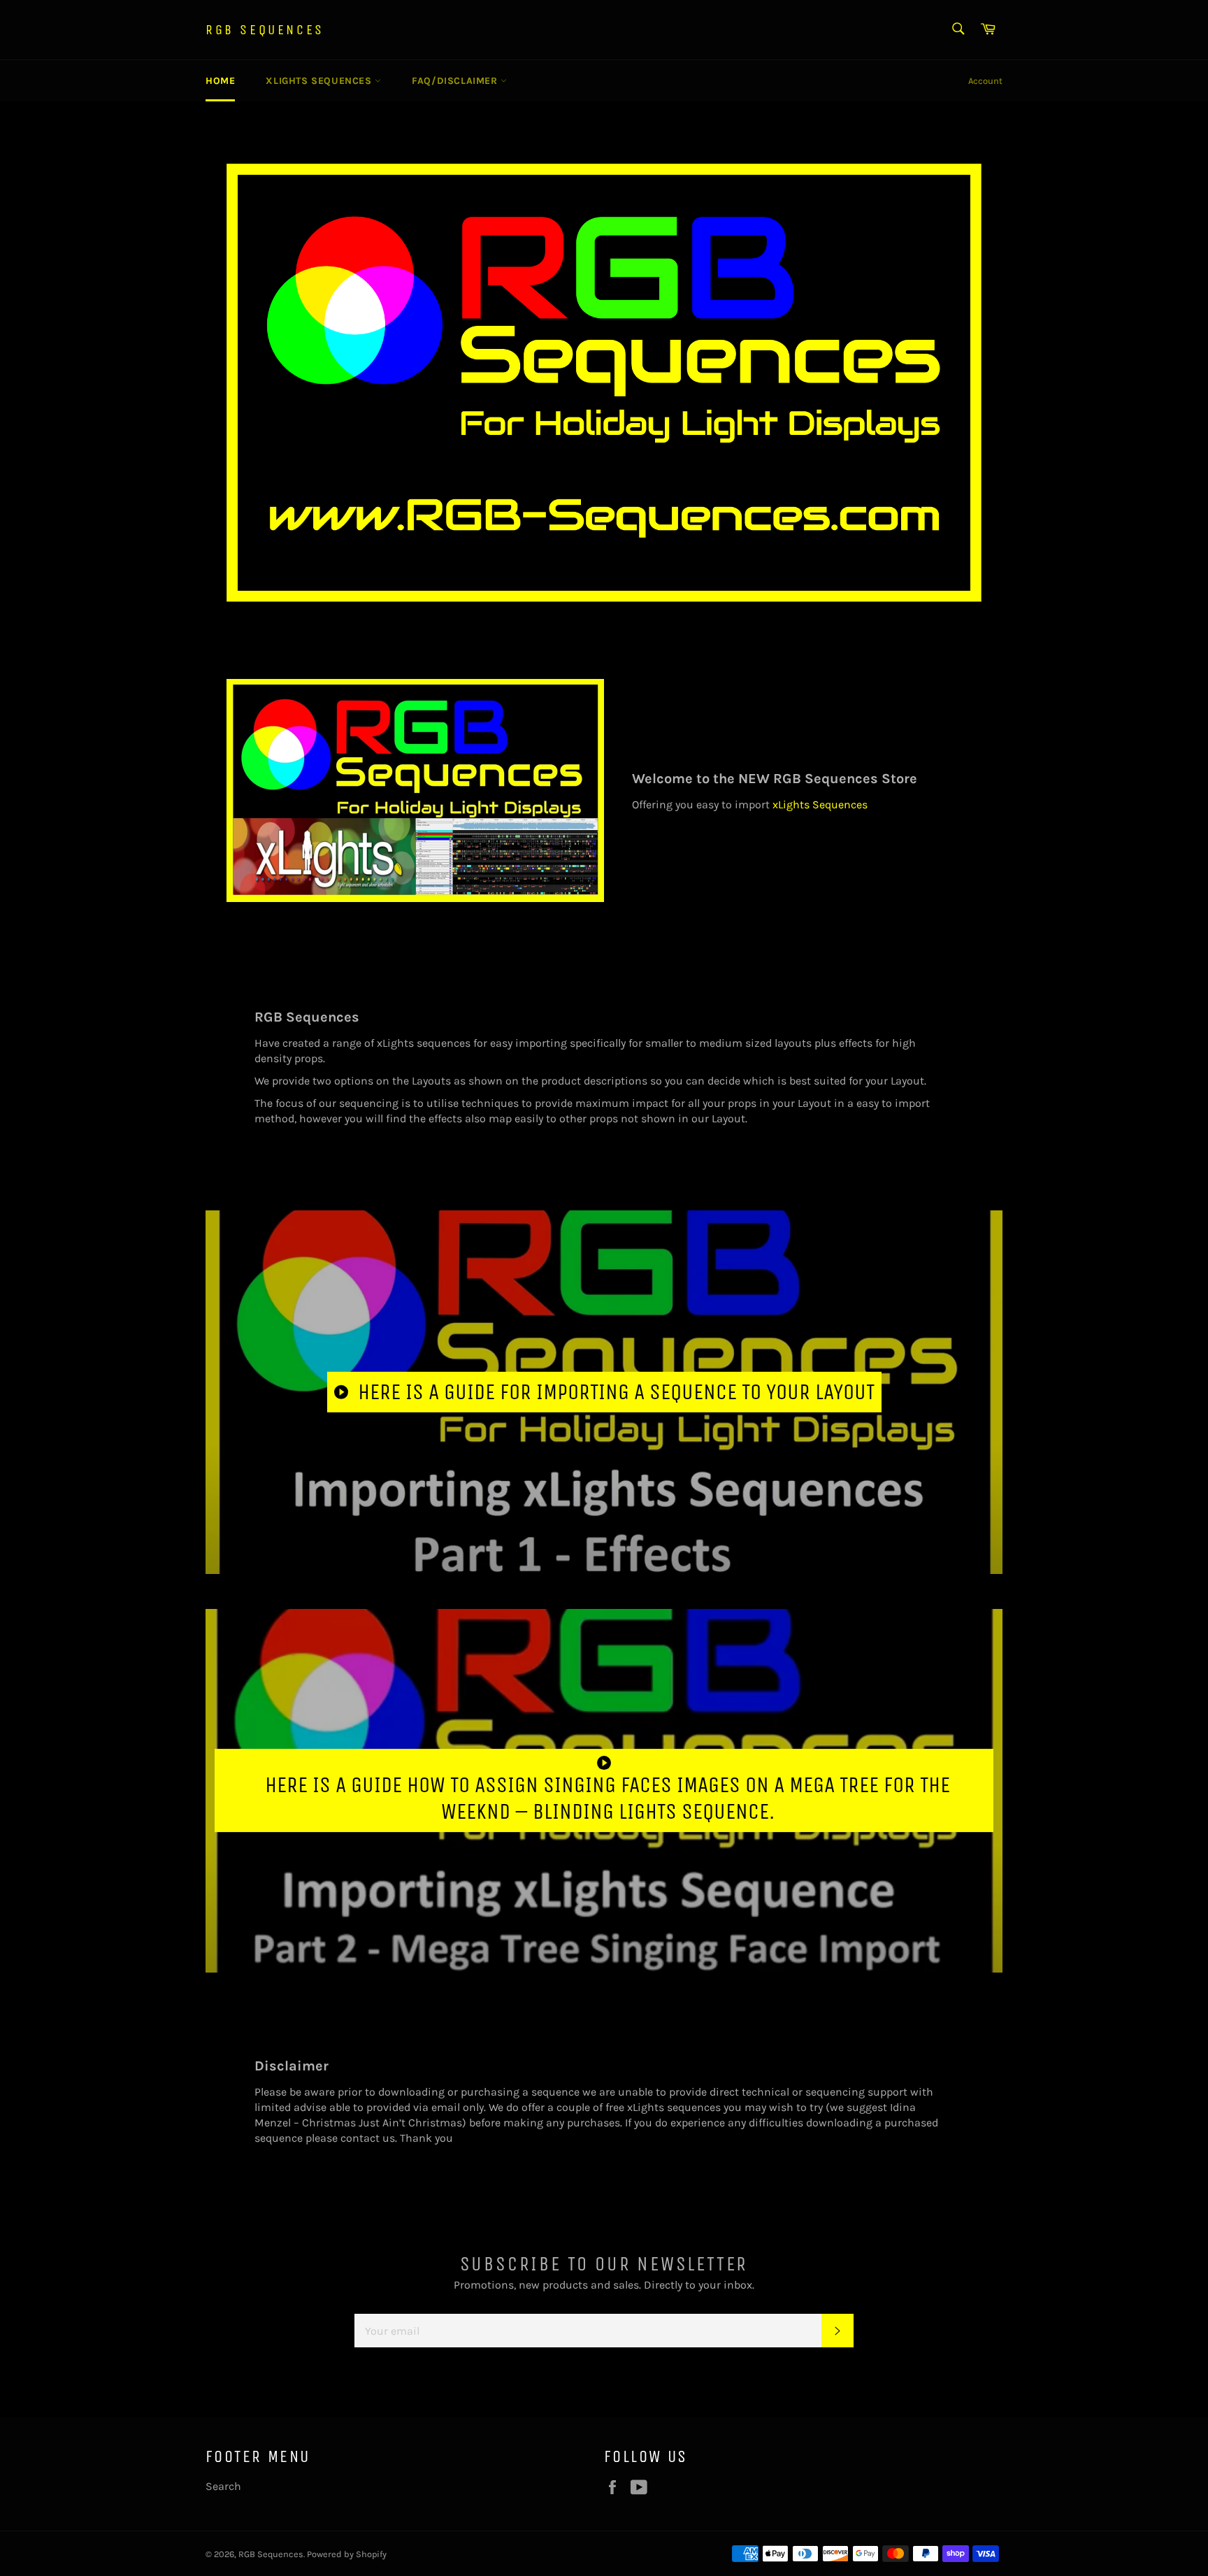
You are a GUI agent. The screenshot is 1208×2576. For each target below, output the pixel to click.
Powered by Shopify (347, 2554)
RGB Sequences (265, 30)
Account (985, 81)
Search (223, 2486)
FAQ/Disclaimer (456, 81)
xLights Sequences (320, 81)
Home (220, 81)
